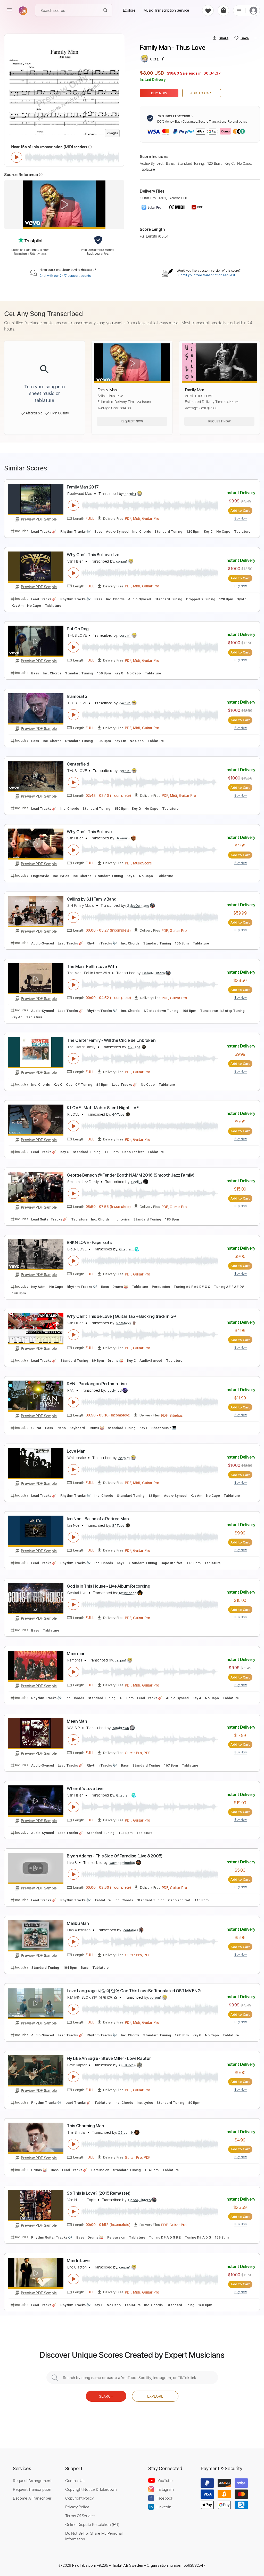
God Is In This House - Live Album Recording (108, 1586)
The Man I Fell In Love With (92, 966)
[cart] (223, 10)
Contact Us (75, 2480)
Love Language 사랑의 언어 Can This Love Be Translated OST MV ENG (134, 1991)
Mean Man (77, 1721)
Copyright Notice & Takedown (91, 2489)
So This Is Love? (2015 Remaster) (99, 2193)
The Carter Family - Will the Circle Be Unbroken (111, 1040)
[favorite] (208, 10)
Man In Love (78, 2260)
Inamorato (77, 696)
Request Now (132, 421)
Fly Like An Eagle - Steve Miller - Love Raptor (109, 2058)
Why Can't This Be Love (89, 832)
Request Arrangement (32, 2480)
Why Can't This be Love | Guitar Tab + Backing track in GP (121, 1316)
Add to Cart (202, 93)
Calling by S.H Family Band (92, 899)
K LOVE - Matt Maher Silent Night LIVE (103, 1108)
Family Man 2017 (83, 487)
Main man (76, 1653)
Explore (155, 2396)
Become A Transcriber (32, 2498)
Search (106, 2396)
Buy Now (159, 93)
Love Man (76, 1451)
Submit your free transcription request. (206, 275)
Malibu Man (78, 1923)
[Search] (106, 10)
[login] (253, 10)
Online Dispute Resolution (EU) (92, 2524)
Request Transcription (32, 2489)
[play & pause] (16, 157)
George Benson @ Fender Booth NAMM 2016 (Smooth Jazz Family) (130, 1175)
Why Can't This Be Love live (93, 555)
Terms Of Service (80, 2516)
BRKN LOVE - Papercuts (89, 1242)
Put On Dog (78, 629)
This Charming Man (85, 2126)
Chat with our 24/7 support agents (65, 276)
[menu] (9, 10)
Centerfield (78, 764)
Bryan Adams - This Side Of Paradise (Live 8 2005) (114, 1856)
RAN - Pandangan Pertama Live (97, 1384)
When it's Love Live (85, 1789)
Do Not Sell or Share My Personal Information (94, 2536)
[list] (239, 10)
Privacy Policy (77, 2507)
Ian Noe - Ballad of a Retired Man (98, 1519)
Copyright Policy (79, 2498)
